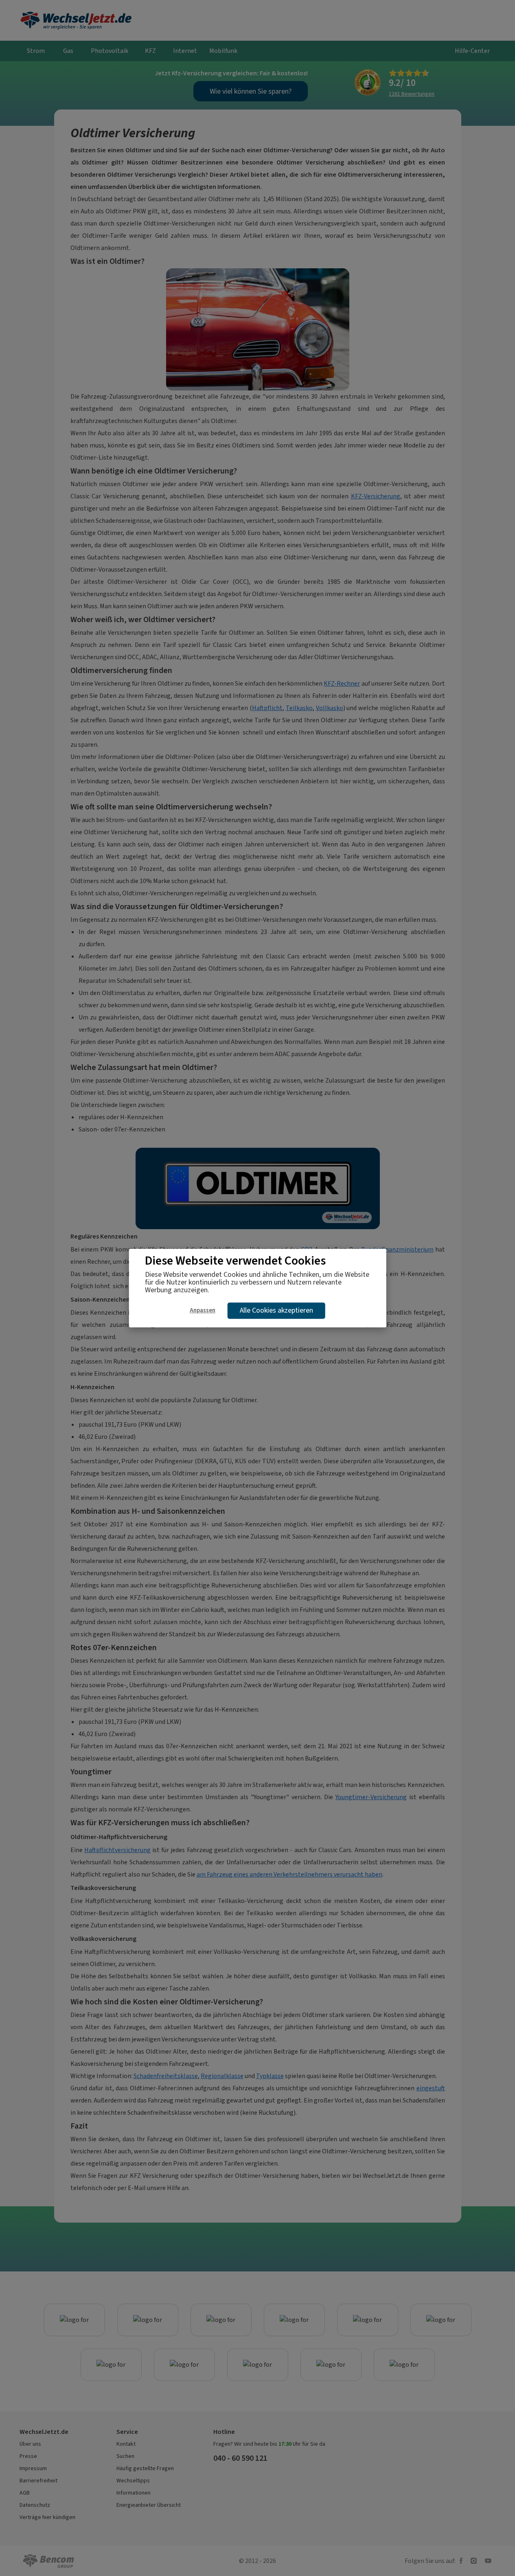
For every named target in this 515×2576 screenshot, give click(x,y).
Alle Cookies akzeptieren (276, 1310)
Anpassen (203, 1310)
